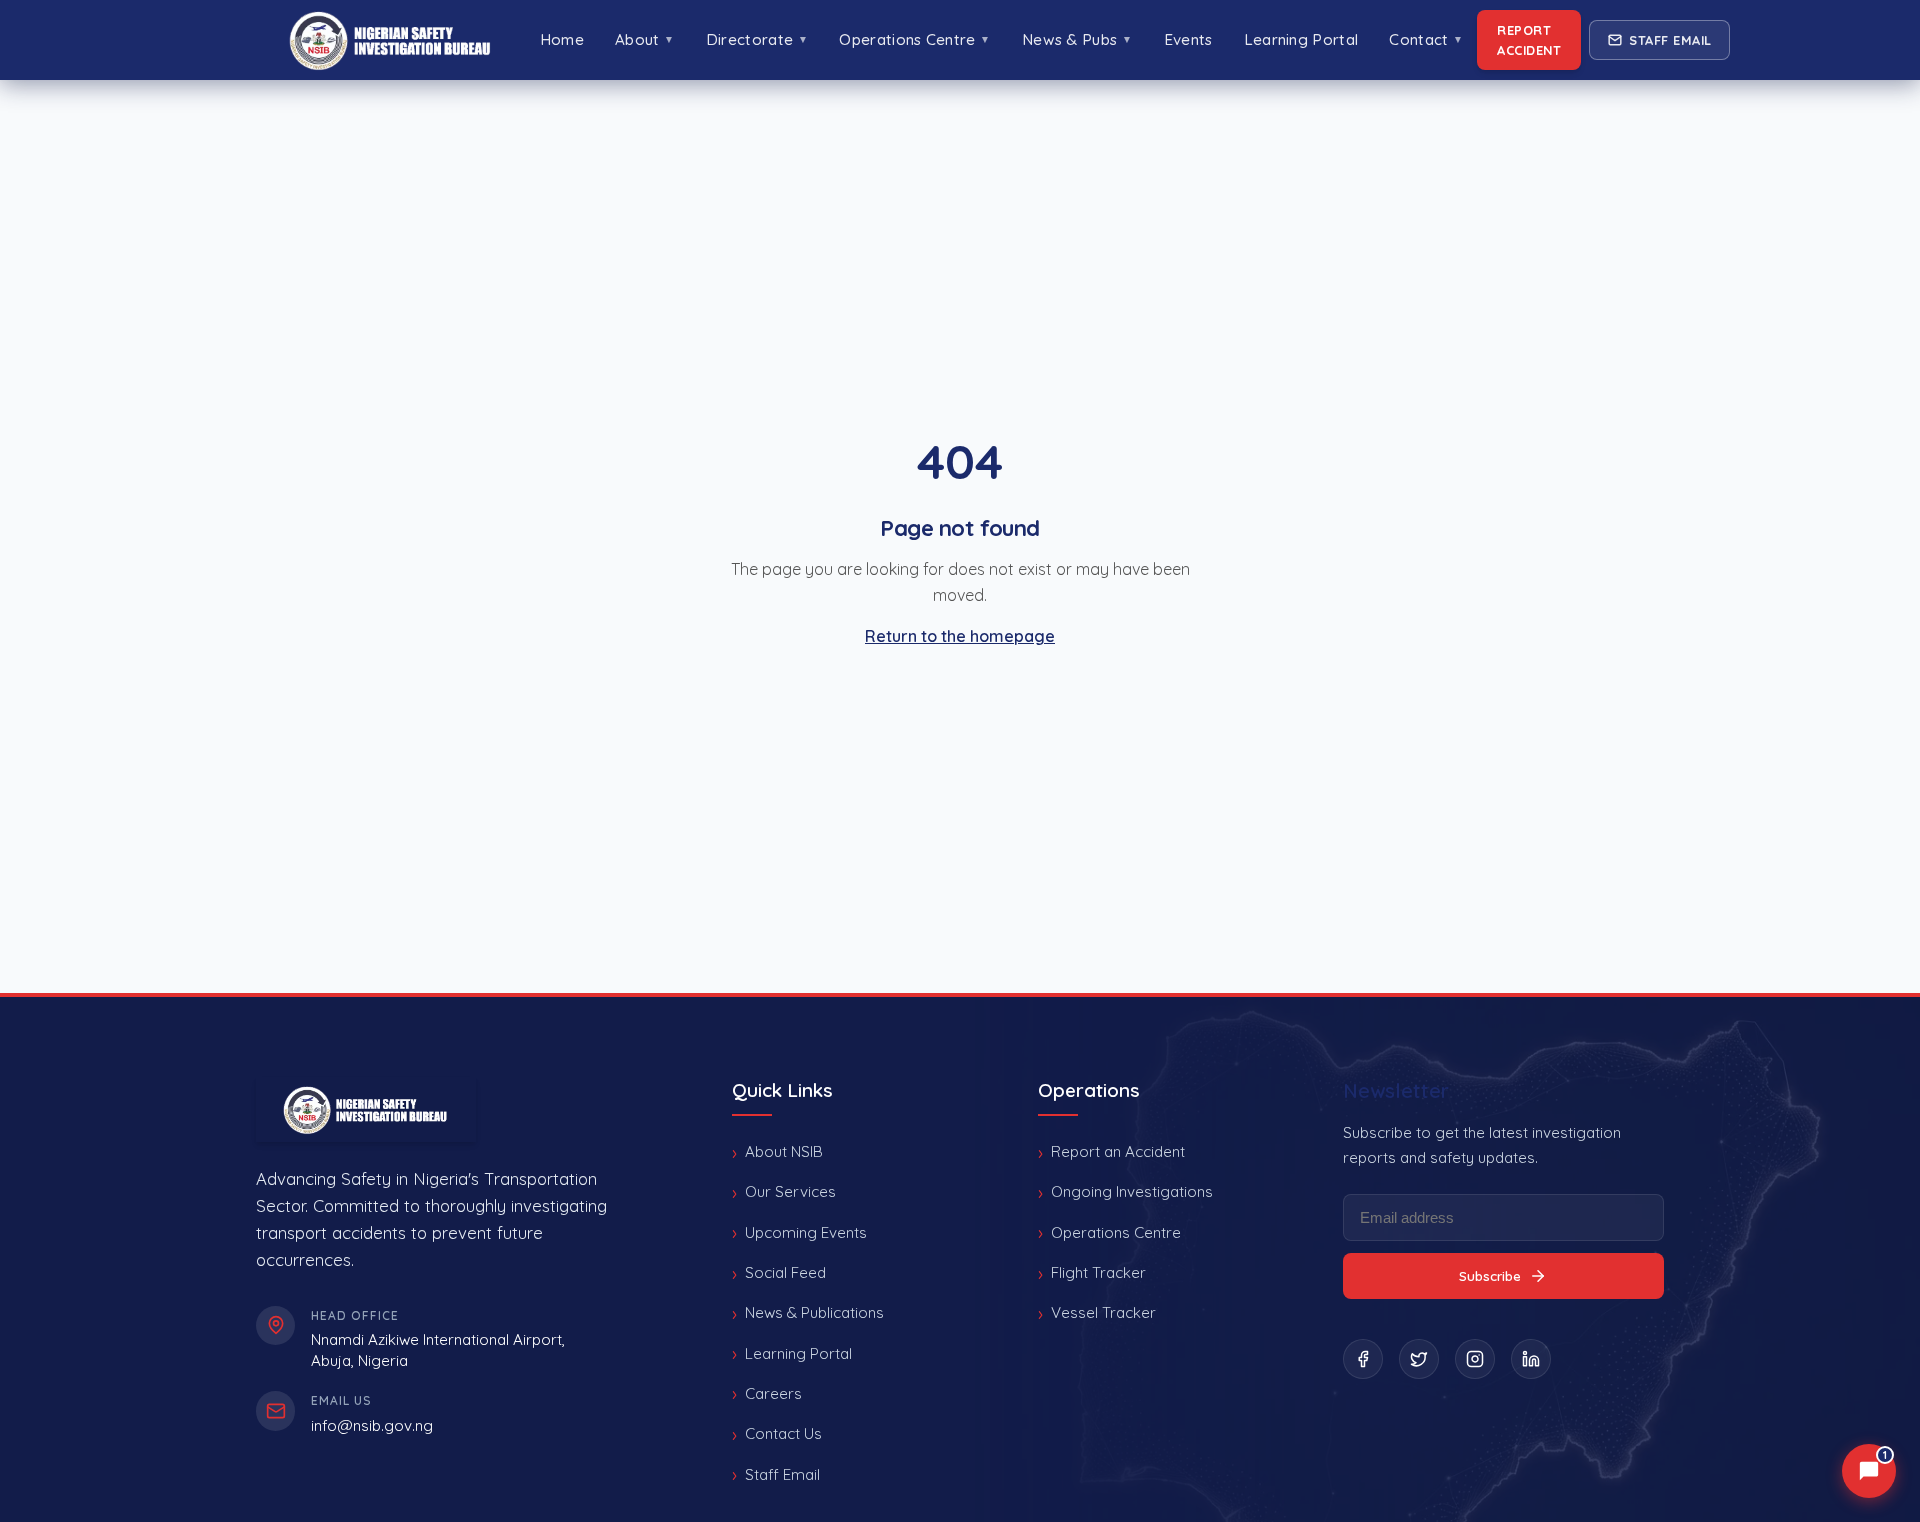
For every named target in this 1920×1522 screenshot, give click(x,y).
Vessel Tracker (1103, 1312)
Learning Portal (1301, 39)
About (645, 39)
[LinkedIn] (1531, 1359)
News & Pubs (1077, 39)
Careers (773, 1393)
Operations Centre (914, 39)
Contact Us (783, 1433)
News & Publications (814, 1312)
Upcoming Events (806, 1232)
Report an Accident (1118, 1151)
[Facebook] (1363, 1359)
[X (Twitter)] (1419, 1359)
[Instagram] (1475, 1359)
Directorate (757, 39)
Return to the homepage (960, 636)
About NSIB (784, 1151)
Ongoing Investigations (1132, 1191)
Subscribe (1490, 1276)
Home (562, 39)
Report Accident (1529, 40)
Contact (1426, 39)
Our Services (790, 1191)
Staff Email (1670, 40)
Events (1188, 39)
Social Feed (785, 1272)
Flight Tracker (1098, 1272)
